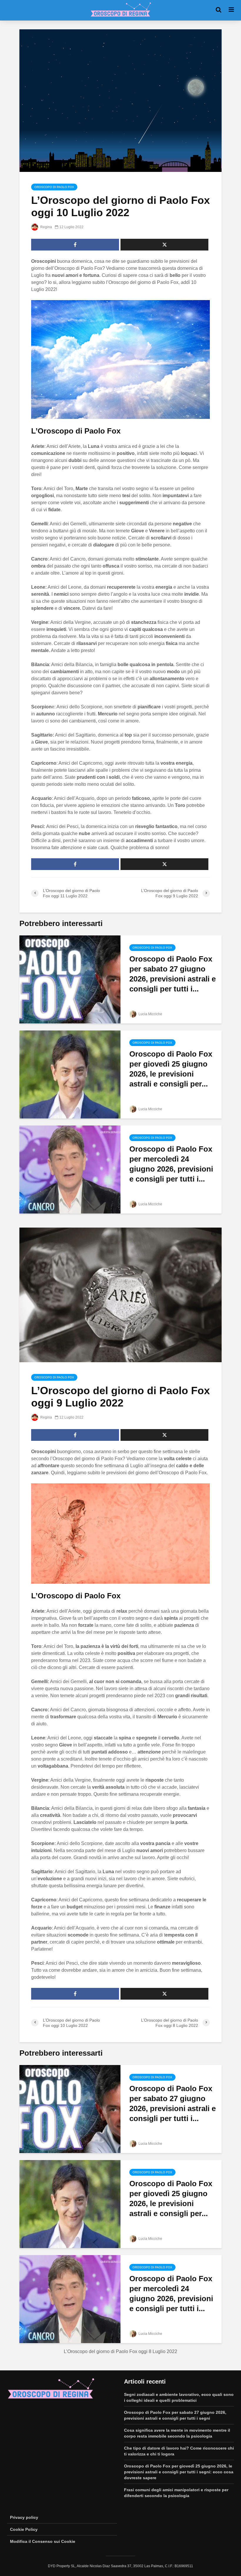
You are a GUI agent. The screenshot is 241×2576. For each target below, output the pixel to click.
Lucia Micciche (150, 1014)
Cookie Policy (24, 2529)
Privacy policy (24, 2517)
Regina (46, 227)
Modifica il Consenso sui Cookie (43, 2541)
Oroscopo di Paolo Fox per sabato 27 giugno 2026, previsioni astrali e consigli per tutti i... (173, 974)
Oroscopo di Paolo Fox (54, 187)
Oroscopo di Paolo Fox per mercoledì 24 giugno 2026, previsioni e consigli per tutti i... (171, 1164)
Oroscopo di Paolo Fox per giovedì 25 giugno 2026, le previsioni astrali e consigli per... (171, 1069)
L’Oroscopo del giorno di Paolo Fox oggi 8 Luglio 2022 (120, 2351)
